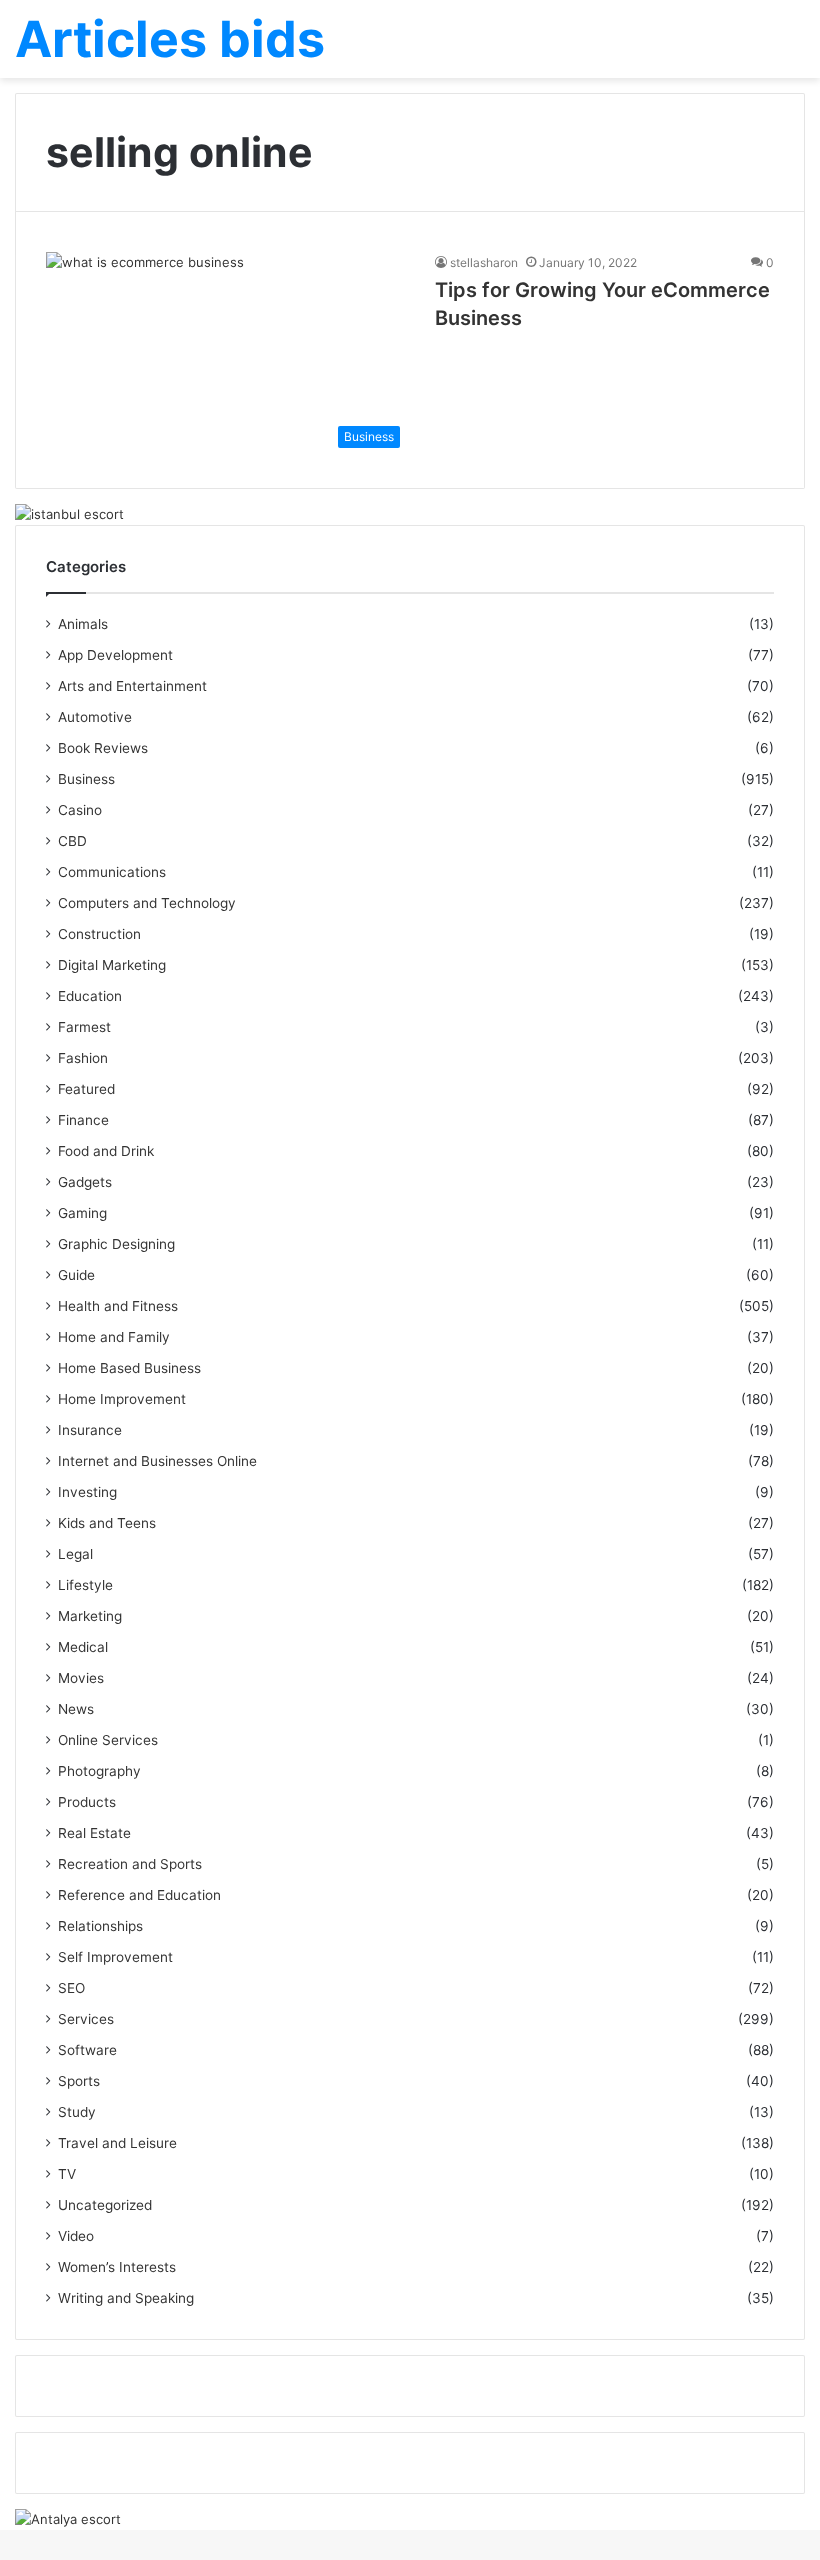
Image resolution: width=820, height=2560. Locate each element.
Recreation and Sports (130, 1864)
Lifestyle (85, 1585)
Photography (99, 1771)
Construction (99, 934)
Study (77, 2112)
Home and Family (114, 1337)
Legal (75, 1554)
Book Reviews (103, 748)
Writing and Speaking (126, 2298)
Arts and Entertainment (132, 686)
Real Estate (94, 1833)
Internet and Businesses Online (157, 1461)
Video (76, 2236)
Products (87, 1802)
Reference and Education (139, 1895)
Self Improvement (115, 1957)
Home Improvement (122, 1399)
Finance (83, 1120)
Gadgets (85, 1182)
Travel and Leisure (117, 2143)
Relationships (100, 1926)
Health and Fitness (118, 1306)
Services (86, 2019)
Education (90, 996)
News (76, 1709)
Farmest (84, 1027)
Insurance (90, 1430)
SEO (71, 1988)
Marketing (90, 1616)
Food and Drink (106, 1151)
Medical (83, 1647)
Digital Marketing (112, 965)
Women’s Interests (117, 2267)
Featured (86, 1089)
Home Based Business (129, 1368)
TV (67, 2174)
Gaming (82, 1213)
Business (86, 779)
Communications (112, 872)
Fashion (83, 1058)
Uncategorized (105, 2205)
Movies (81, 1678)
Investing (87, 1492)
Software (87, 2050)
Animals (83, 624)
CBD (72, 841)
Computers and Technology (147, 903)
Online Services (108, 1740)
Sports (79, 2081)
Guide (76, 1275)
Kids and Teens (107, 1523)
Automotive (95, 717)
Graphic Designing (116, 1244)
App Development (115, 655)
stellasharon (484, 262)
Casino (80, 810)
